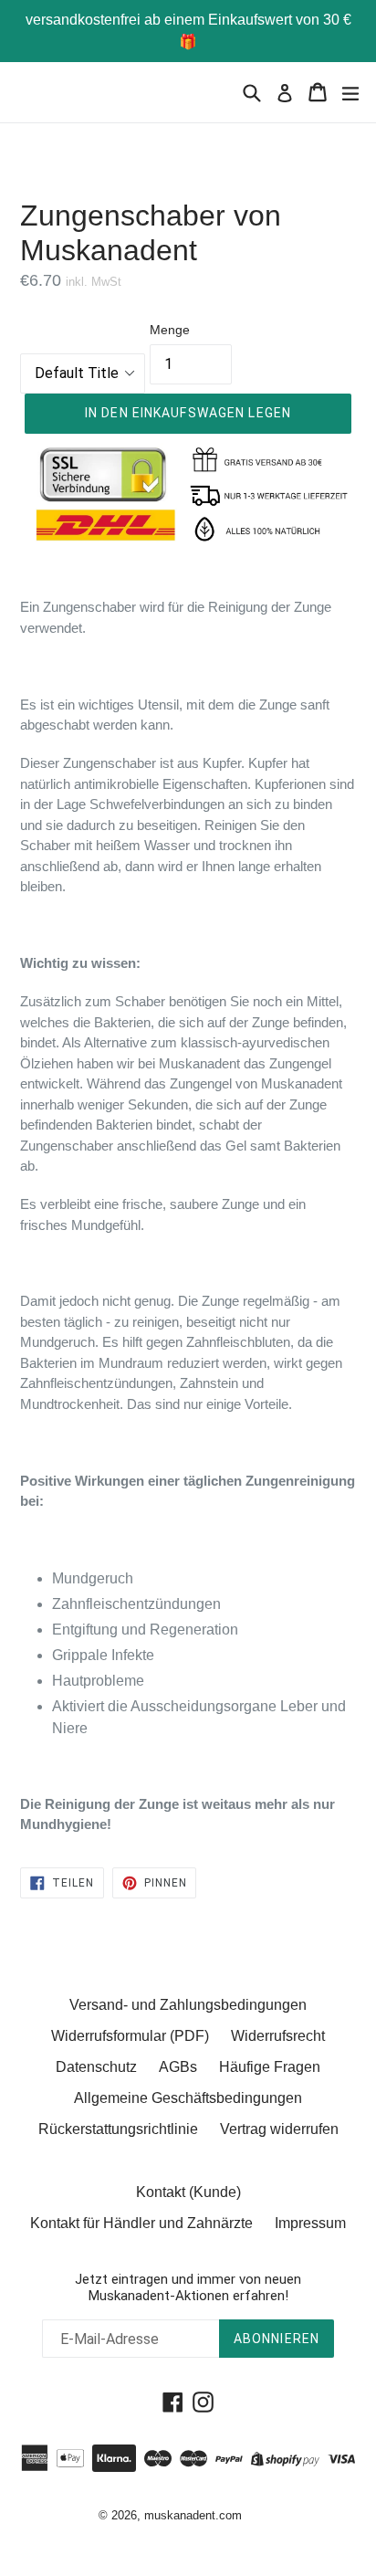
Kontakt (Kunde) (188, 2192)
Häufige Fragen (270, 2067)
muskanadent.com (193, 2515)
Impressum (310, 2223)
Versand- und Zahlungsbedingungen (188, 2005)
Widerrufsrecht (278, 2036)
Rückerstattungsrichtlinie (118, 2129)
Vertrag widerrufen (279, 2129)
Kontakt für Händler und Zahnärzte (141, 2223)
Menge (170, 330)
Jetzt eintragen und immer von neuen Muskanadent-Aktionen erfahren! (188, 2287)
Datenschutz (96, 2067)
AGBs (178, 2067)
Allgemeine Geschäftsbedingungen (188, 2098)
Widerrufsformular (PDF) (130, 2036)
